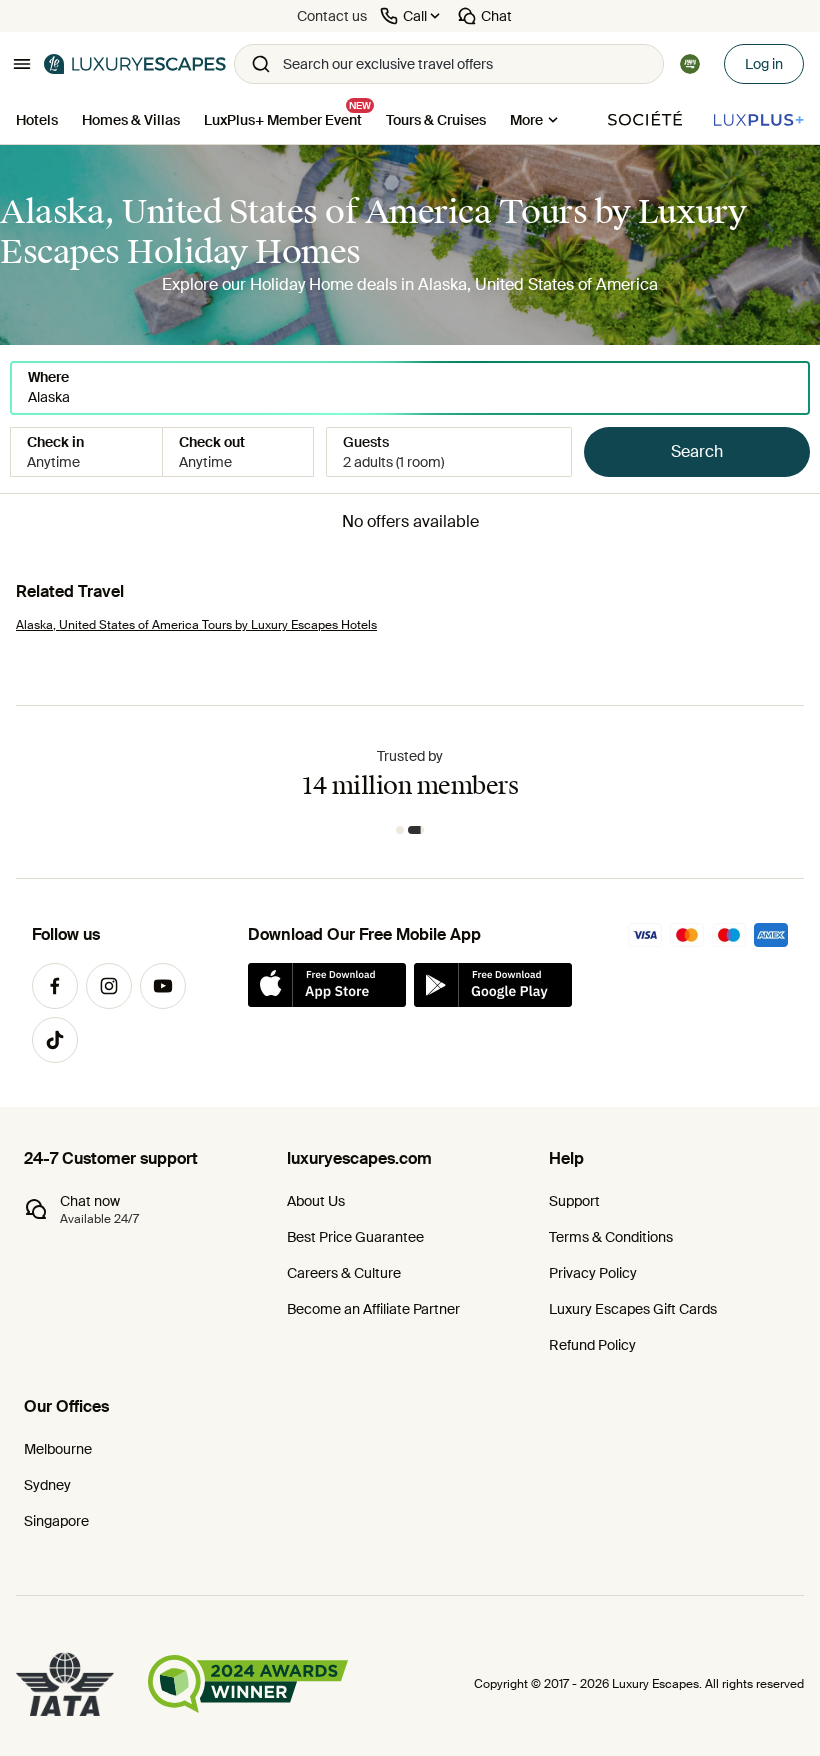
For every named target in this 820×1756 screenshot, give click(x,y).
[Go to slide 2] (416, 830)
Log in (764, 64)
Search (697, 451)
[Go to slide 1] (400, 830)
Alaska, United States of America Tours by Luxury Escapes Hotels (196, 625)
